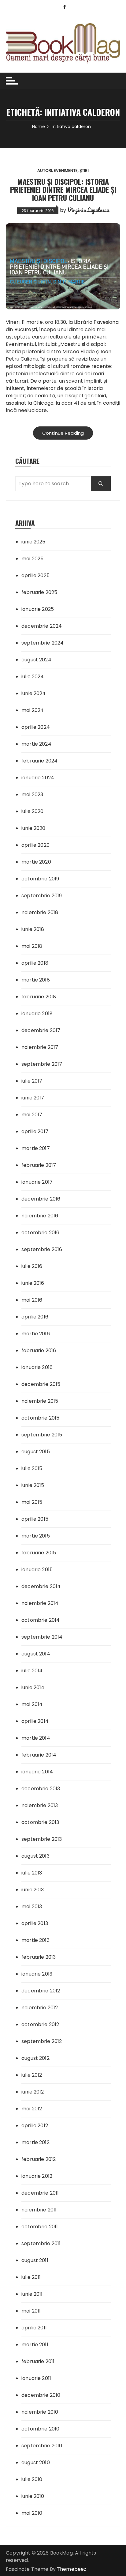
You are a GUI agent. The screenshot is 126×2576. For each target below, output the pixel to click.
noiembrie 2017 (40, 1047)
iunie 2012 (33, 2092)
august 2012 (35, 2058)
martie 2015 (36, 1536)
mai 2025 (32, 559)
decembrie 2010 (41, 2395)
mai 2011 (31, 2311)
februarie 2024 (39, 761)
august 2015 (36, 1452)
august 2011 (35, 2260)
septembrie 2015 (42, 1435)
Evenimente (66, 170)
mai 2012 (32, 2109)
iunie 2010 (33, 2496)
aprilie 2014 (35, 1721)
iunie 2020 (33, 828)
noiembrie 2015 (40, 1401)
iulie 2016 (32, 1266)
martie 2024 (36, 744)
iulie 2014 (32, 1671)
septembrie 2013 (42, 1839)
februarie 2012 (39, 2159)
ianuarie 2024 (38, 778)
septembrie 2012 (42, 2041)
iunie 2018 (33, 929)
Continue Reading (63, 433)
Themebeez (72, 2569)
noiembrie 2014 (40, 1603)
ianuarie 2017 (37, 1182)
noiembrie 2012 (40, 2008)
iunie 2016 (33, 1283)
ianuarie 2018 (37, 1014)
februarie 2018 (39, 997)
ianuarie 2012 (37, 2176)
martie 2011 (35, 2345)
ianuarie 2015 (37, 1570)
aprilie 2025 (35, 575)
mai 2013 (32, 1906)
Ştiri (84, 170)
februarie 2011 (38, 2361)
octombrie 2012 (40, 2024)
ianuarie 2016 (37, 1367)
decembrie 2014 (41, 1586)
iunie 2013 (33, 1890)
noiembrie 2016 (40, 1216)
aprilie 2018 (35, 963)
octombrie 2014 (41, 1620)
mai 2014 (32, 1704)
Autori (45, 170)
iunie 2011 (32, 2294)
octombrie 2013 (40, 1822)
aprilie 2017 (35, 1131)
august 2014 (36, 1654)
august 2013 (35, 1856)
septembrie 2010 (42, 2446)
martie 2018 (36, 980)
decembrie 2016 (41, 1199)
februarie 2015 (39, 1553)
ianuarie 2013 (37, 1974)
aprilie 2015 (35, 1519)
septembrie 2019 (42, 896)
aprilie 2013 (35, 1923)
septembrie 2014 (42, 1637)
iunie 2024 (34, 693)
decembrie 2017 (41, 1030)
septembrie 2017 (42, 1064)
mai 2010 (32, 2513)
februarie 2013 (39, 1957)
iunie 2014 (33, 1687)
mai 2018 (32, 946)
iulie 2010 (32, 2479)
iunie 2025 (33, 542)
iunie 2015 (33, 1485)
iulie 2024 (33, 677)
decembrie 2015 (41, 1384)
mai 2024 (33, 710)
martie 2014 (36, 1738)
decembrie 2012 (41, 1991)
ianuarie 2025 (38, 609)
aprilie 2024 (36, 727)
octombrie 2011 (40, 2227)
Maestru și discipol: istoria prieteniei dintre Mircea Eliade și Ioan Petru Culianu (63, 189)
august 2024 (36, 660)
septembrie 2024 (43, 643)
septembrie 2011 (41, 2243)
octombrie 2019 (40, 879)
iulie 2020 (33, 811)
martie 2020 (36, 862)
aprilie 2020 (35, 845)
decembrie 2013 (41, 1789)
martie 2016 (36, 1334)
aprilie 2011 (34, 2328)
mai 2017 (32, 1115)
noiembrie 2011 (39, 2210)
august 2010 (36, 2463)
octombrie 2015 (40, 1418)
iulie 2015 (32, 1468)
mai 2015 (32, 1502)
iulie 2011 (31, 2277)
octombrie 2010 (40, 2429)
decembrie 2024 (42, 626)
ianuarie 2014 (37, 1772)
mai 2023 (32, 794)
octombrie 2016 (40, 1233)
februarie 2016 (39, 1350)
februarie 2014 (39, 1755)
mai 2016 (32, 1300)
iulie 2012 (32, 2075)
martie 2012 (35, 2142)
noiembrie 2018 (40, 912)
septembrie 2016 (42, 1249)
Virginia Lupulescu (88, 210)
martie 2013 (35, 1940)
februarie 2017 (39, 1165)
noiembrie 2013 (40, 1805)
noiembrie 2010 (40, 2412)
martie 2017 (36, 1148)
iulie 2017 (32, 1081)
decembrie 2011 (40, 2193)
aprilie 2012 (35, 2126)
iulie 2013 (32, 1873)
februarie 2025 (39, 592)
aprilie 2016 (35, 1317)
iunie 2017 (33, 1098)
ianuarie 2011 (36, 2378)
